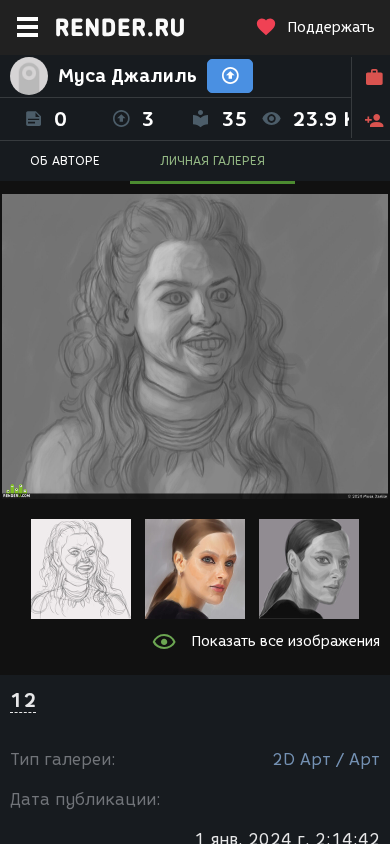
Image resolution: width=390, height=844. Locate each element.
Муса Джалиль (127, 76)
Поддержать (331, 27)
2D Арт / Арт (326, 759)
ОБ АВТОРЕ (65, 160)
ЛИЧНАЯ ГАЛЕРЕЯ (212, 160)
